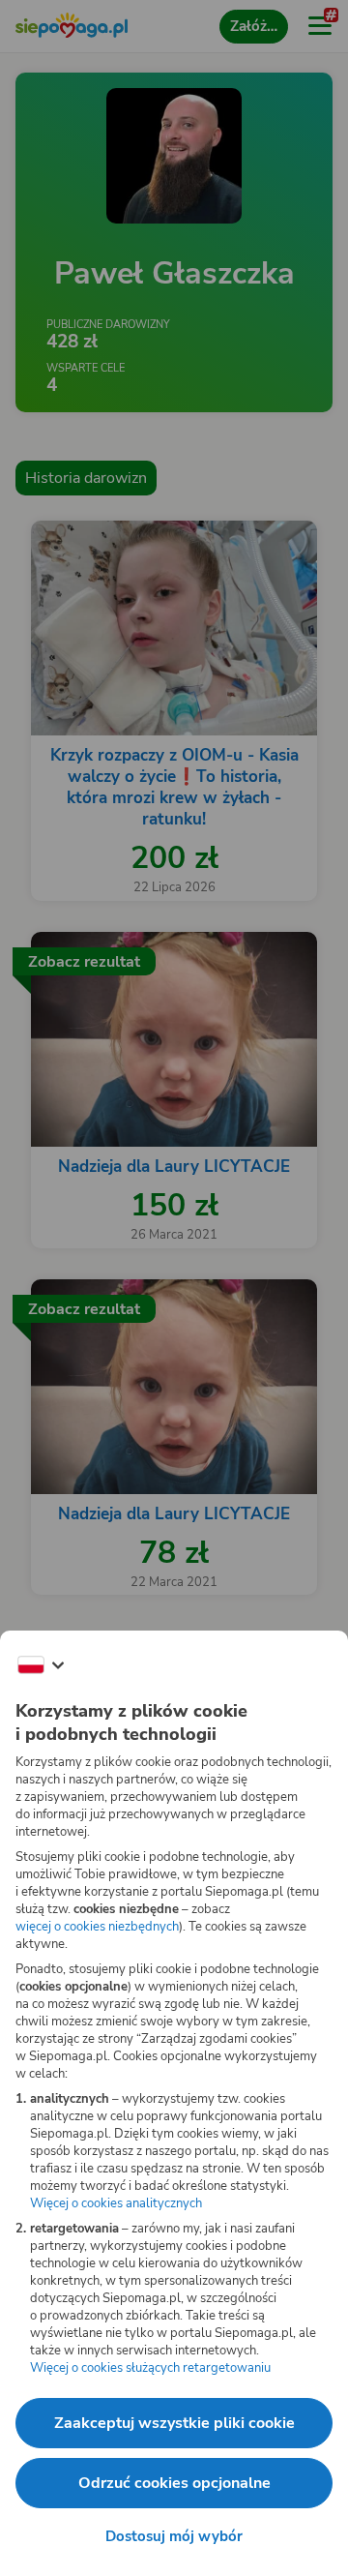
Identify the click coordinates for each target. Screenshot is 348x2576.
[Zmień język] (41, 1665)
